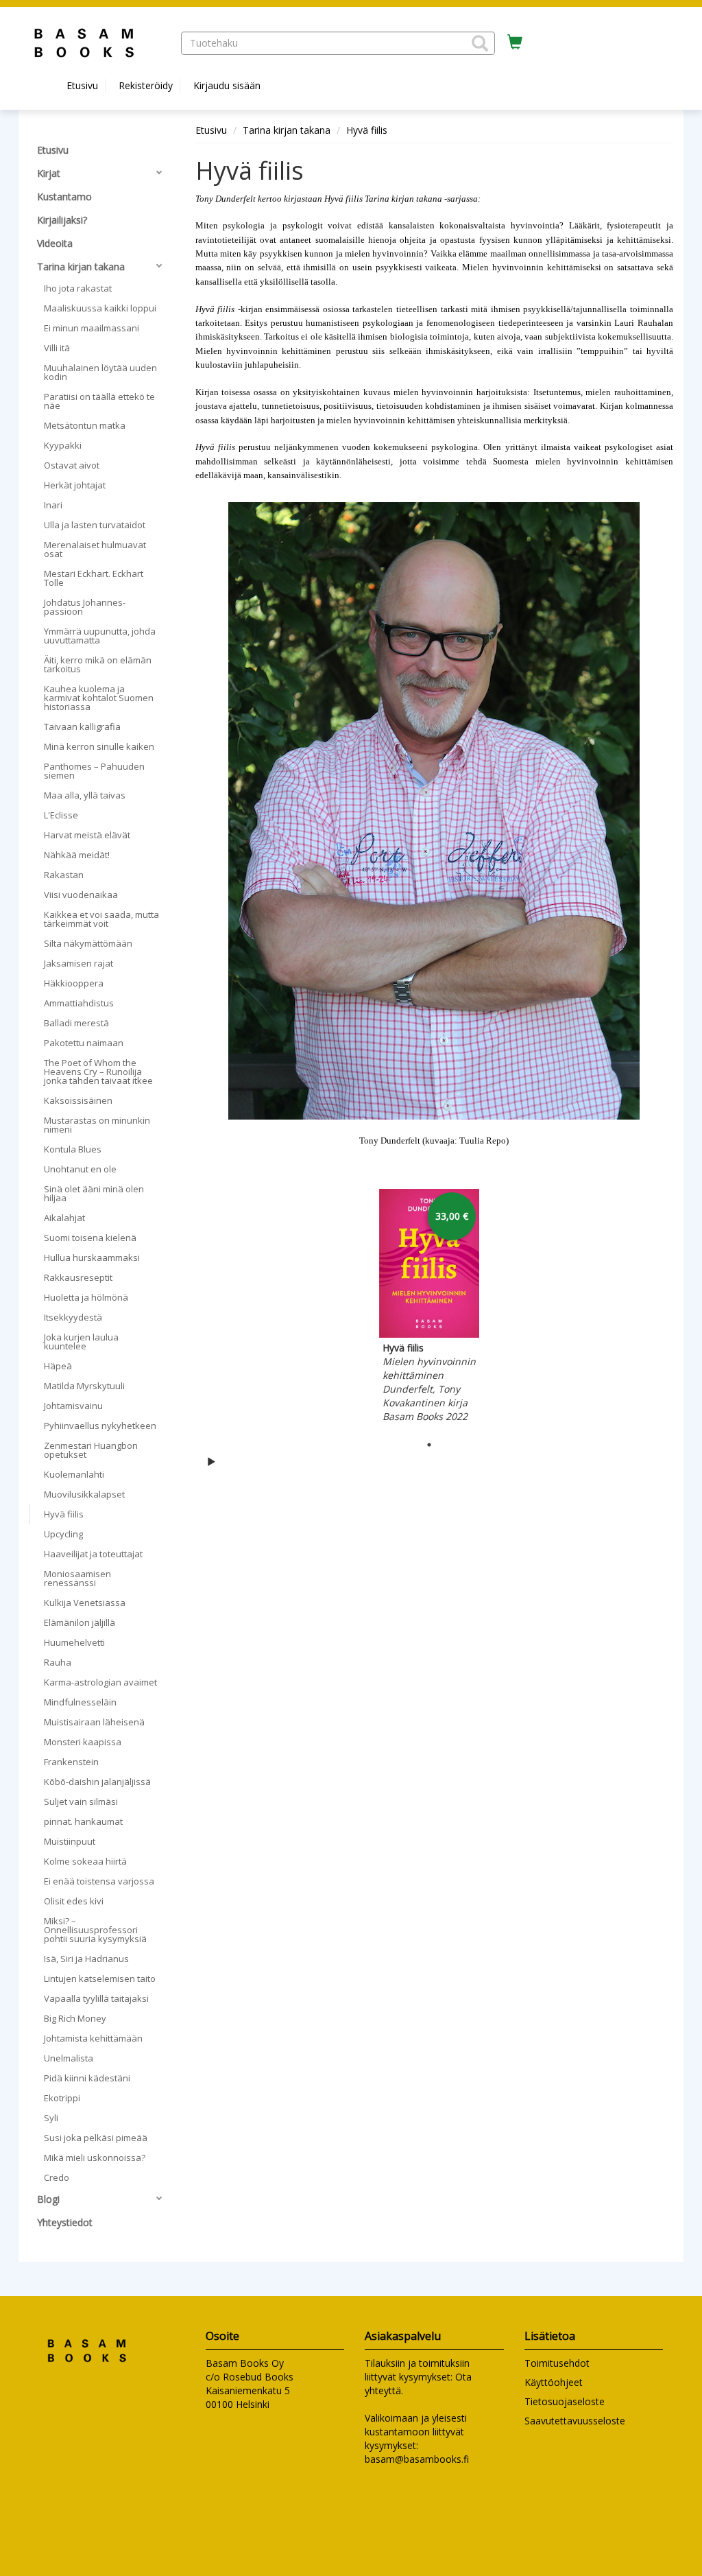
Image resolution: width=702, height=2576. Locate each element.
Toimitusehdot (557, 2363)
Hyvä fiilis (367, 130)
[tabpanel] (429, 1308)
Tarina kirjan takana (287, 130)
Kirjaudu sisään (227, 85)
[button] (480, 43)
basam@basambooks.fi (417, 2459)
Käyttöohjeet (554, 2382)
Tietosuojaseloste (565, 2401)
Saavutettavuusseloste (575, 2421)
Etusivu (82, 85)
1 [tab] (429, 1445)
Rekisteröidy (146, 85)
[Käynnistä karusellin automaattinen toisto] (211, 1461)
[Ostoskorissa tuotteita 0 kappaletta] (515, 43)
